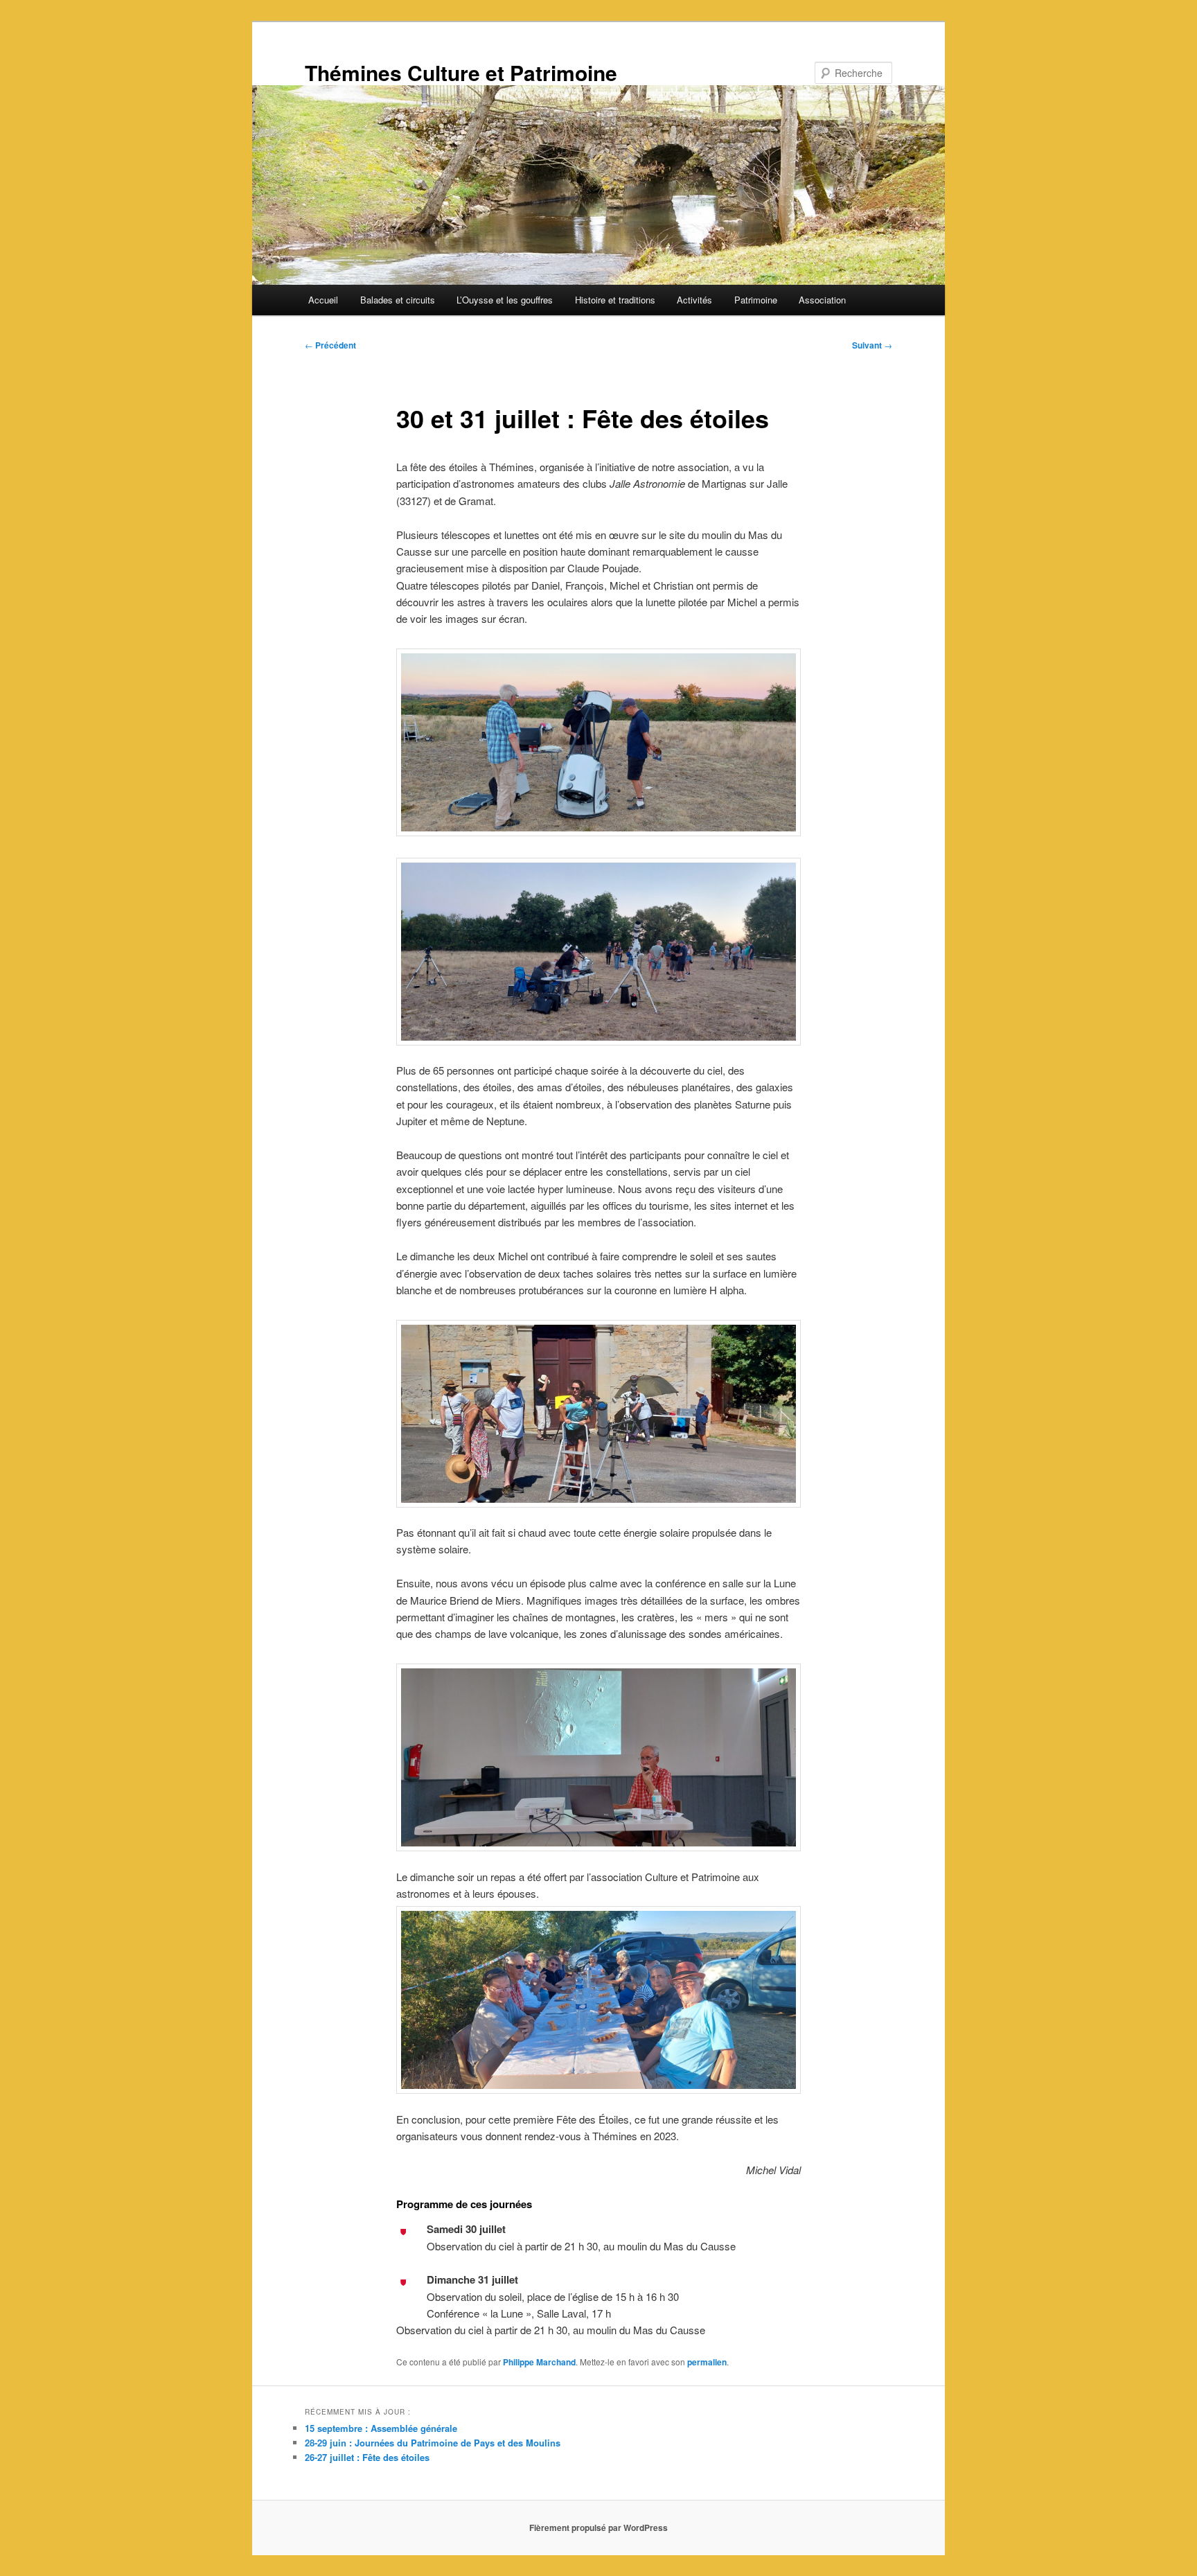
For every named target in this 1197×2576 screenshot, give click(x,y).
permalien (707, 2362)
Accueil (323, 300)
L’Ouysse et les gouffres (505, 300)
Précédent (330, 345)
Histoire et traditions (615, 300)
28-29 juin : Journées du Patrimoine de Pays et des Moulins (433, 2443)
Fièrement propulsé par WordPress (598, 2528)
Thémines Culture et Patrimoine (461, 72)
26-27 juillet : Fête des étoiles (367, 2457)
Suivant (872, 345)
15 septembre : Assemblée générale (381, 2428)
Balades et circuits (398, 300)
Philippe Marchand (539, 2362)
